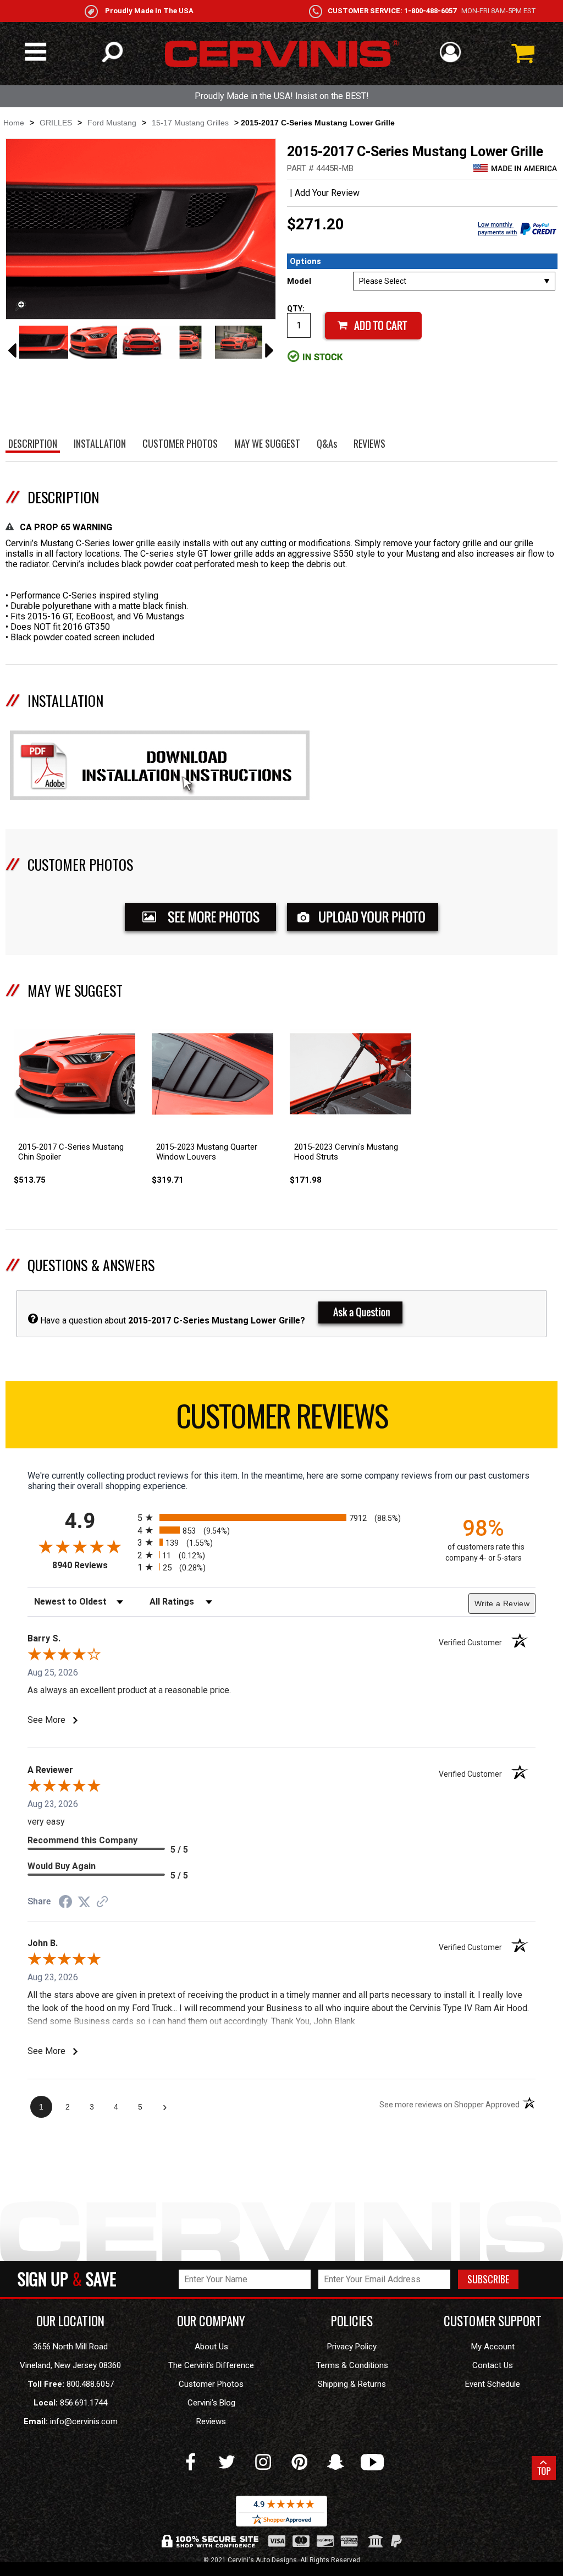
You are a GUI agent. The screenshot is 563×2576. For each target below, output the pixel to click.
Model (299, 281)
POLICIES (352, 2321)
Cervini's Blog (211, 2403)
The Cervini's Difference (211, 2365)
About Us (211, 2347)
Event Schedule (493, 2384)
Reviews (211, 2421)
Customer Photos (211, 2384)
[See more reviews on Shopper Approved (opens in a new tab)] (102, 1902)
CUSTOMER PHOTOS (80, 864)
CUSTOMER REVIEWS (282, 1415)
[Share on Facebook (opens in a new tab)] (65, 1903)
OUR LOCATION (70, 2321)
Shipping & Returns (352, 2384)
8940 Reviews (92, 1565)
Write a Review (502, 1603)
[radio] (281, 1517)
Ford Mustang (112, 123)
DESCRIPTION (63, 497)
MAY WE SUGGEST (75, 990)
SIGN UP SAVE (67, 2279)
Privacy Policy (352, 2347)
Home (14, 123)
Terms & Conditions (352, 2365)
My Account (493, 2347)
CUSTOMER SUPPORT (493, 2321)
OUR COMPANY (211, 2321)
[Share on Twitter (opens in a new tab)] (84, 1902)
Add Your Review (327, 193)
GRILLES (56, 123)
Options (305, 261)
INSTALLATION (65, 701)
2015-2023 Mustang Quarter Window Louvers (207, 1152)
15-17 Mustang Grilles (190, 123)
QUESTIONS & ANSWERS (91, 1265)
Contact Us (493, 2365)
